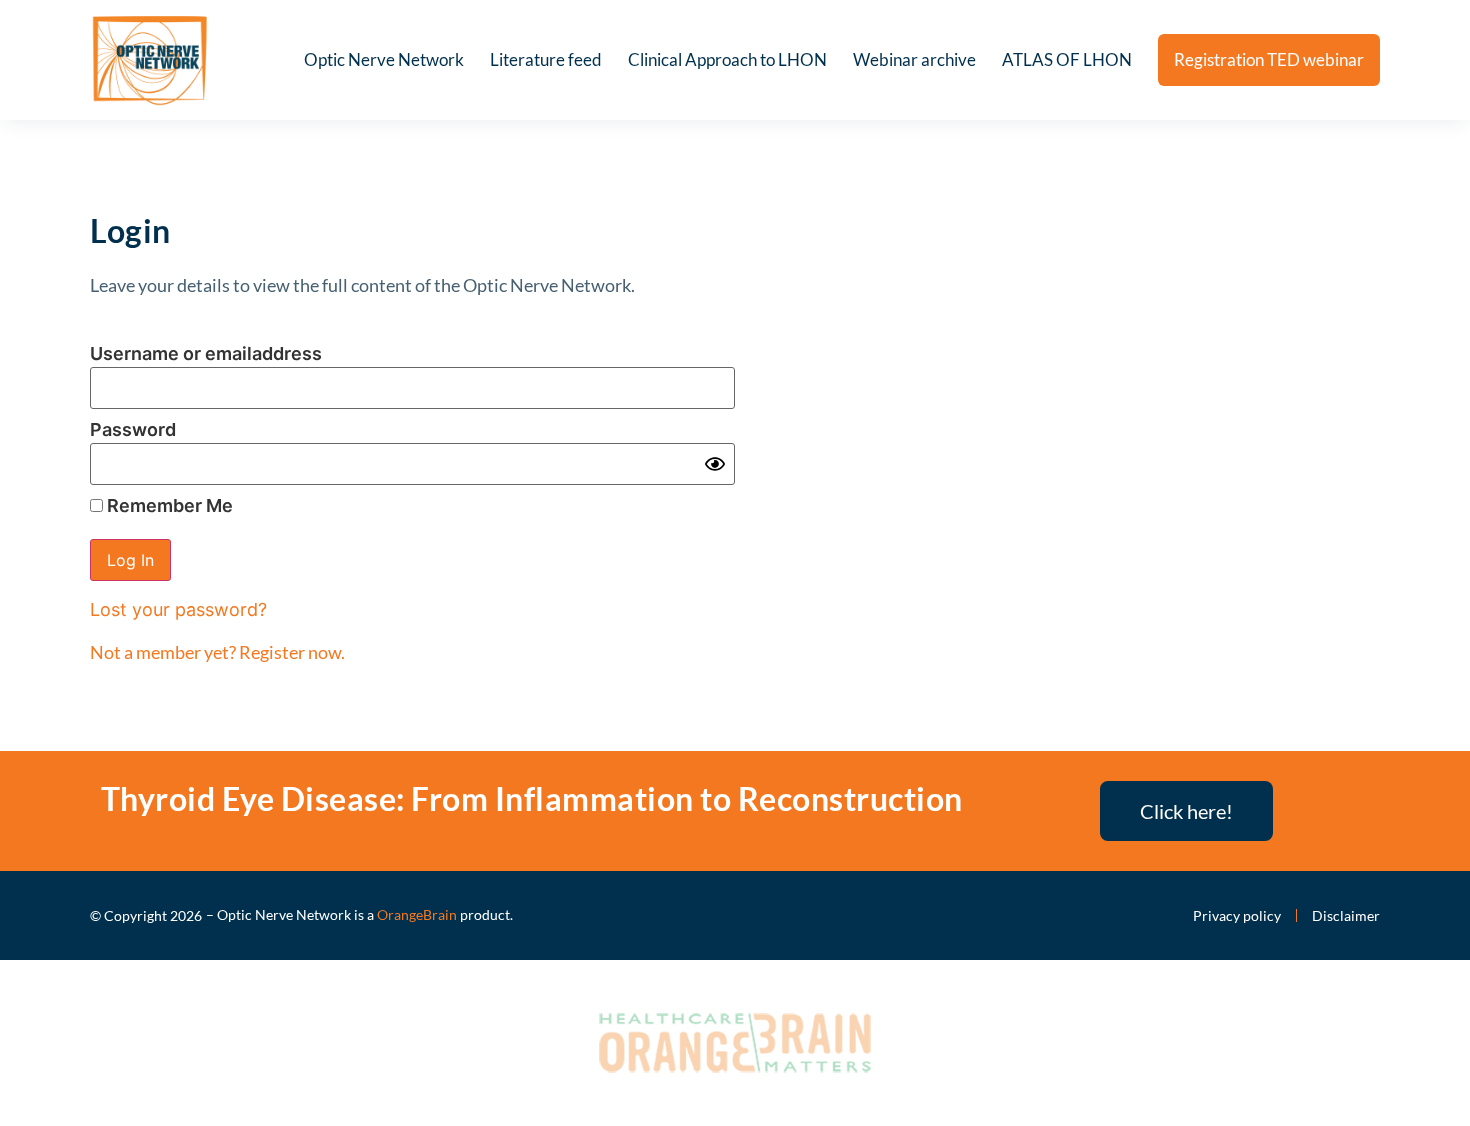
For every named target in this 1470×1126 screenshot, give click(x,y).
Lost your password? (178, 609)
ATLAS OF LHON (1067, 59)
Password (133, 429)
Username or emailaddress (206, 353)
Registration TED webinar (1269, 59)
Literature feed (546, 59)
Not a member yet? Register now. (217, 652)
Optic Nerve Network (384, 59)
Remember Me (168, 505)
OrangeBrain (417, 914)
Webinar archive (914, 59)
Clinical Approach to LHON (727, 59)
